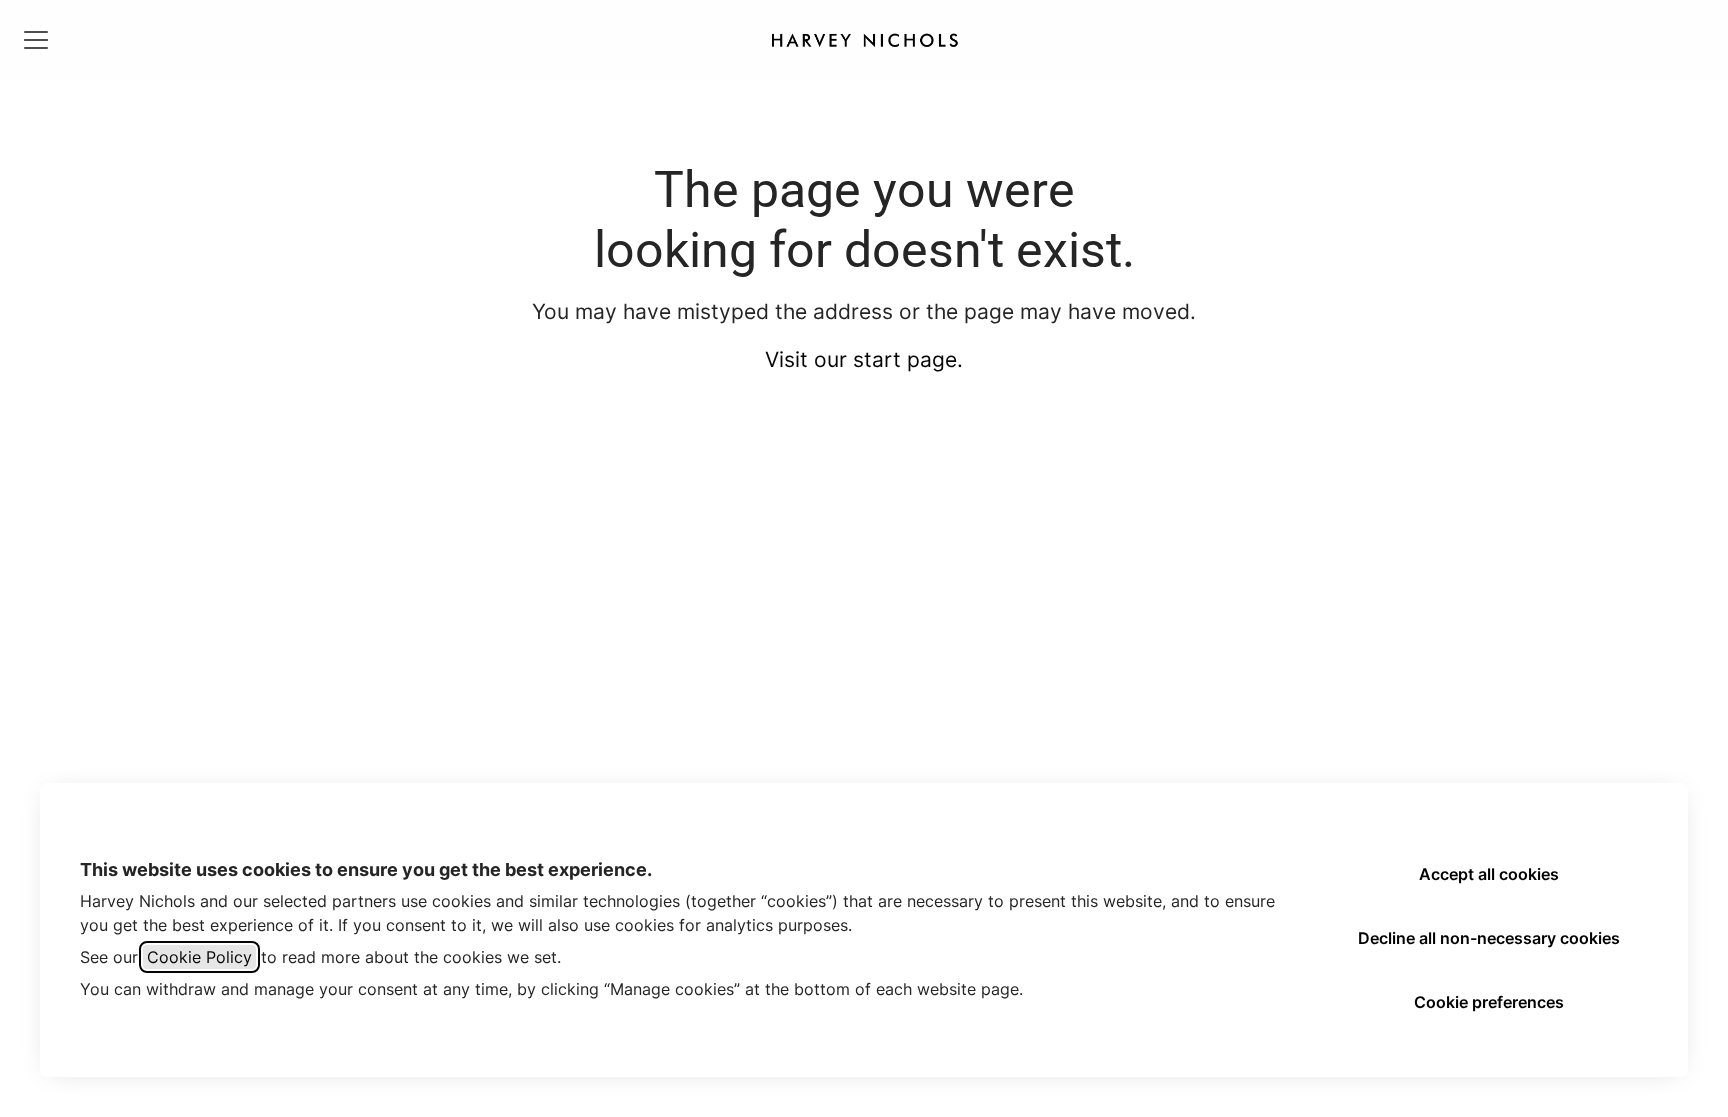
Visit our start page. (864, 359)
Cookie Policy (199, 957)
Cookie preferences (1489, 1002)
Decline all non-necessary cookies (1489, 938)
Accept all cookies (1489, 874)
